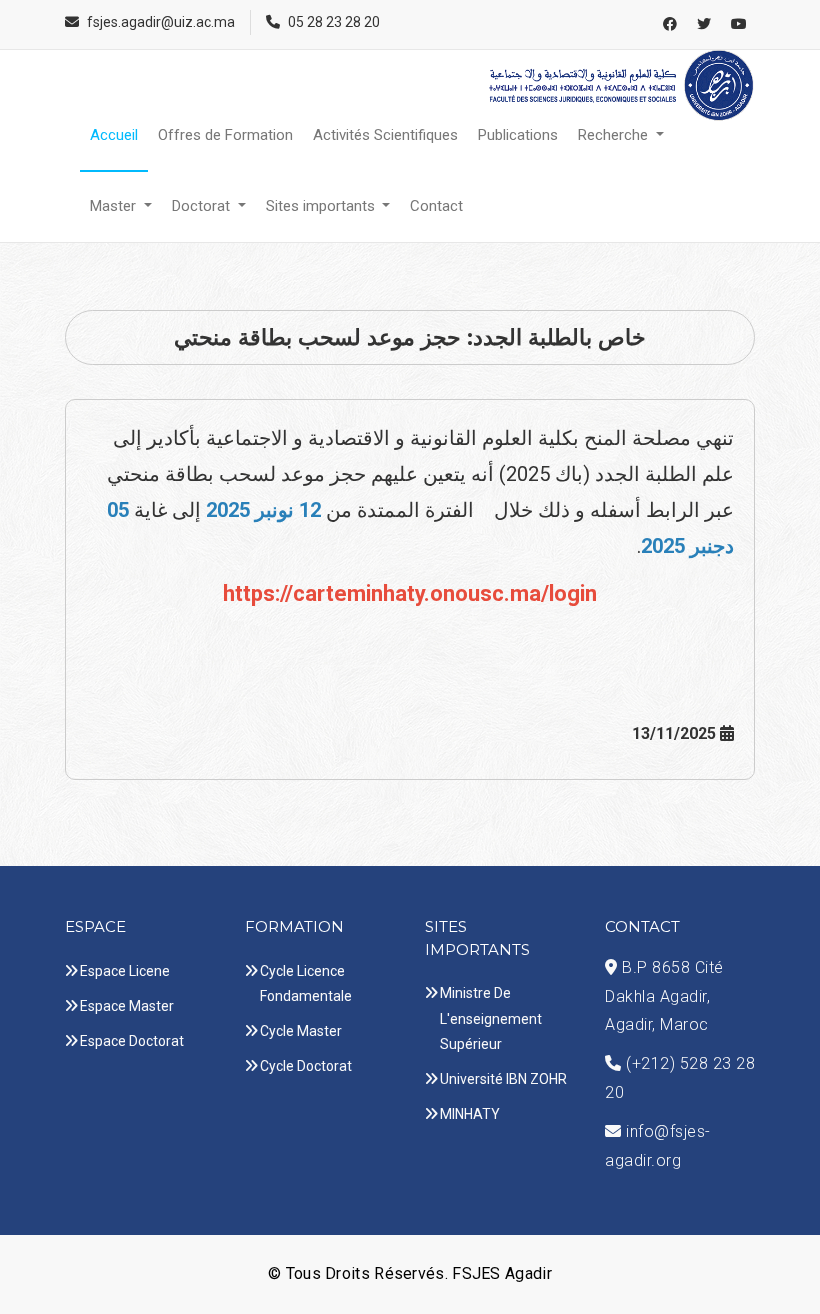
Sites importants (322, 206)
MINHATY (470, 1114)
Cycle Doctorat (306, 1066)
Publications (518, 135)
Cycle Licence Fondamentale (306, 983)
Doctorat (203, 206)
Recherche (615, 135)
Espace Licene (125, 971)
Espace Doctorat (132, 1041)
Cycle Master (301, 1031)
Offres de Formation (225, 135)
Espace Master (127, 1006)
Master (115, 206)
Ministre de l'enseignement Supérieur (491, 1018)
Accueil (114, 135)
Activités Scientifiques (385, 135)
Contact (436, 206)
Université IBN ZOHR (503, 1079)
